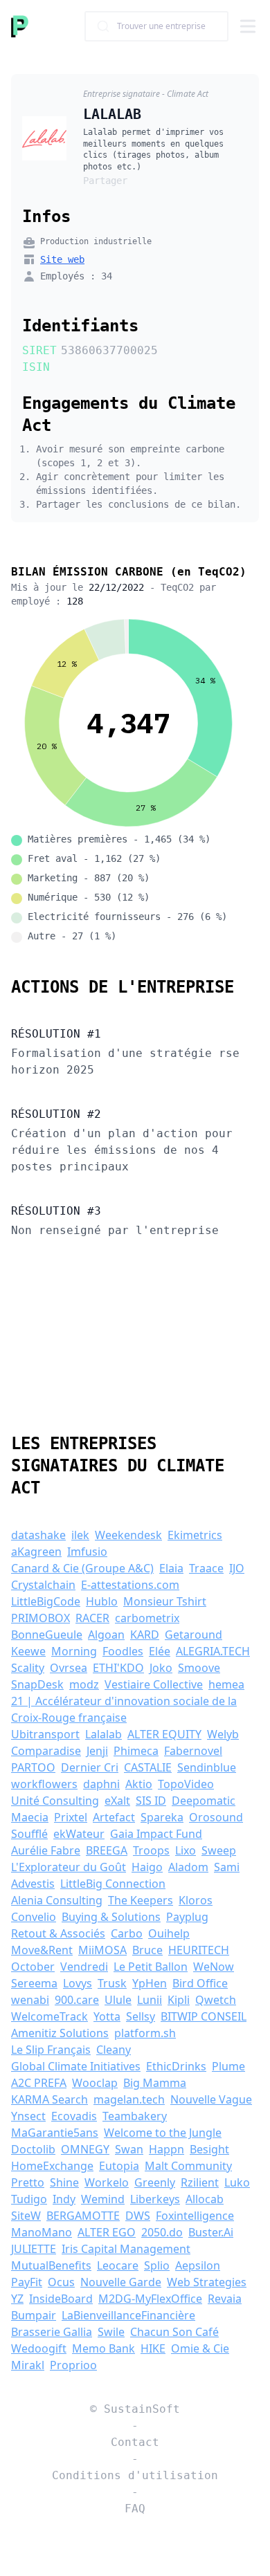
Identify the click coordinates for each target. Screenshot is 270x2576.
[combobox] (156, 26)
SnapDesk (37, 1684)
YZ (17, 2299)
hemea (226, 1684)
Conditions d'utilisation (135, 2475)
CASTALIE (148, 1767)
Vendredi (84, 1967)
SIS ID (151, 1801)
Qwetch (216, 2000)
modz (84, 1684)
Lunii (150, 2000)
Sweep (219, 1850)
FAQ (135, 2509)
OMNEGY (85, 2149)
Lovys (78, 1983)
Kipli (179, 2000)
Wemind (103, 2199)
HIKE (153, 2348)
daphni (101, 1784)
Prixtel (71, 1817)
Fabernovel (193, 1751)
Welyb (223, 1734)
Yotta (107, 2016)
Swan (129, 2149)
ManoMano (42, 2232)
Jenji (97, 1751)
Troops (151, 1850)
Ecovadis (74, 2116)
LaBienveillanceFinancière (128, 2315)
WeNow (214, 1967)
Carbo (127, 1933)
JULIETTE (34, 2249)
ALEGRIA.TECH (213, 1651)
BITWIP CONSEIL (204, 2016)
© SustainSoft (135, 2409)
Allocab (205, 2199)
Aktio (139, 1784)
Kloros (196, 1900)
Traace (206, 1568)
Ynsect (28, 2116)
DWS (138, 2216)
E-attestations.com (130, 1585)
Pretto (28, 2182)
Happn (166, 2149)
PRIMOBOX (40, 1618)
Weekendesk (128, 1535)
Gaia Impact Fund (156, 1834)
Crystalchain (43, 1585)
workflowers (44, 1784)
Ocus (61, 2282)
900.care (77, 2000)
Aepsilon (198, 2265)
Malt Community (188, 2166)
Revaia (225, 2299)
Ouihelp (169, 1933)
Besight (209, 2149)
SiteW (26, 2216)
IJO (237, 1568)
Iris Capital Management (126, 2249)
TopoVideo (186, 1784)
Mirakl (28, 2365)
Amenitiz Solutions (60, 2033)
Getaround (193, 1635)
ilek (80, 1535)
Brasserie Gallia (52, 2332)
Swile (111, 2332)
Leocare (118, 2265)
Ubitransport (45, 1734)
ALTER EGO (107, 2232)
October (33, 1967)
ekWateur (79, 1834)
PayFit (27, 2282)
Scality (28, 1668)
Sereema (34, 1983)
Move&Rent (42, 1950)
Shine (64, 2182)
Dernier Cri (90, 1767)
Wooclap (95, 2083)
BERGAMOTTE (83, 2216)
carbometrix (147, 1618)
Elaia (171, 1568)
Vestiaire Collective (154, 1684)
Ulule (118, 2000)
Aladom (188, 1867)
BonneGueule (47, 1635)
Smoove (199, 1668)
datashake (38, 1535)
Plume (228, 2066)
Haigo (147, 1867)
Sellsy (141, 2016)
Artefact (114, 1817)
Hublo (102, 1601)
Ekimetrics (195, 1535)
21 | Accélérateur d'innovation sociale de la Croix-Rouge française (124, 1709)
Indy (64, 2199)
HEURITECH (199, 1950)
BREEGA (107, 1850)
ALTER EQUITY (164, 1734)
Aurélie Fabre (46, 1850)
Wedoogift (39, 2348)
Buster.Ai (211, 2232)
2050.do (162, 2232)
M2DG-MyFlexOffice (150, 2299)
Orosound (216, 1817)
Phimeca (136, 1751)
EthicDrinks (176, 2066)
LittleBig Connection (113, 1884)
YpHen (150, 1983)
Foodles (123, 1651)
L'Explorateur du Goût (69, 1867)
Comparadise (46, 1751)
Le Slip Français (51, 2050)
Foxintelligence (195, 2216)
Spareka (162, 1817)
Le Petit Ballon (151, 1967)
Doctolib (33, 2149)
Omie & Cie (200, 2348)
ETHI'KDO (118, 1668)
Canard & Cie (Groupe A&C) (82, 1568)
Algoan (106, 1635)
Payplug (187, 1917)
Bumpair (34, 2315)
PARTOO (33, 1767)
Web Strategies (207, 2282)
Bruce (147, 1950)
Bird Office (200, 1983)
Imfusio (87, 1552)
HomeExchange (52, 2166)
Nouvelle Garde (121, 2282)
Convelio (34, 1917)
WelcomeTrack (49, 2016)
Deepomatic (204, 1801)
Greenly (155, 2182)
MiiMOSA (102, 1950)
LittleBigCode (46, 1601)
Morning (74, 1651)
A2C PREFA (39, 2083)
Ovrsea (69, 1668)
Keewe (28, 1651)
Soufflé (29, 1834)
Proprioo (73, 2365)
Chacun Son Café (174, 2332)
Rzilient (200, 2182)
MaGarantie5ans (55, 2133)
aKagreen (36, 1552)
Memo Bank (103, 2348)
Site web (62, 259)
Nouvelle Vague (211, 2099)
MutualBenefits (51, 2265)
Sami (227, 1867)
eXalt (117, 1801)
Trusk (112, 1983)
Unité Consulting (55, 1801)
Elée (160, 1651)
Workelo (107, 2182)
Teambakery (135, 2116)
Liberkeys (155, 2199)
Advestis (33, 1884)
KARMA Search (49, 2099)
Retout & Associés (58, 1933)
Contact (135, 2442)
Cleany (114, 2050)
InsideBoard (61, 2299)
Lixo (186, 1850)
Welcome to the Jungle (163, 2133)
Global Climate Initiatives (76, 2066)
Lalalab (103, 1734)
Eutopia (119, 2166)
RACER (92, 1618)
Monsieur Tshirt (165, 1601)
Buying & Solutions (111, 1917)
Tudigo (29, 2199)
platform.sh (145, 2033)
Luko (237, 2182)
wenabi (30, 2000)
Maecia (30, 1817)
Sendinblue (207, 1767)
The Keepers (141, 1900)
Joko (161, 1668)
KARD (145, 1635)
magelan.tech (129, 2099)
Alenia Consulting (57, 1900)
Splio (157, 2265)
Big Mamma (155, 2083)
